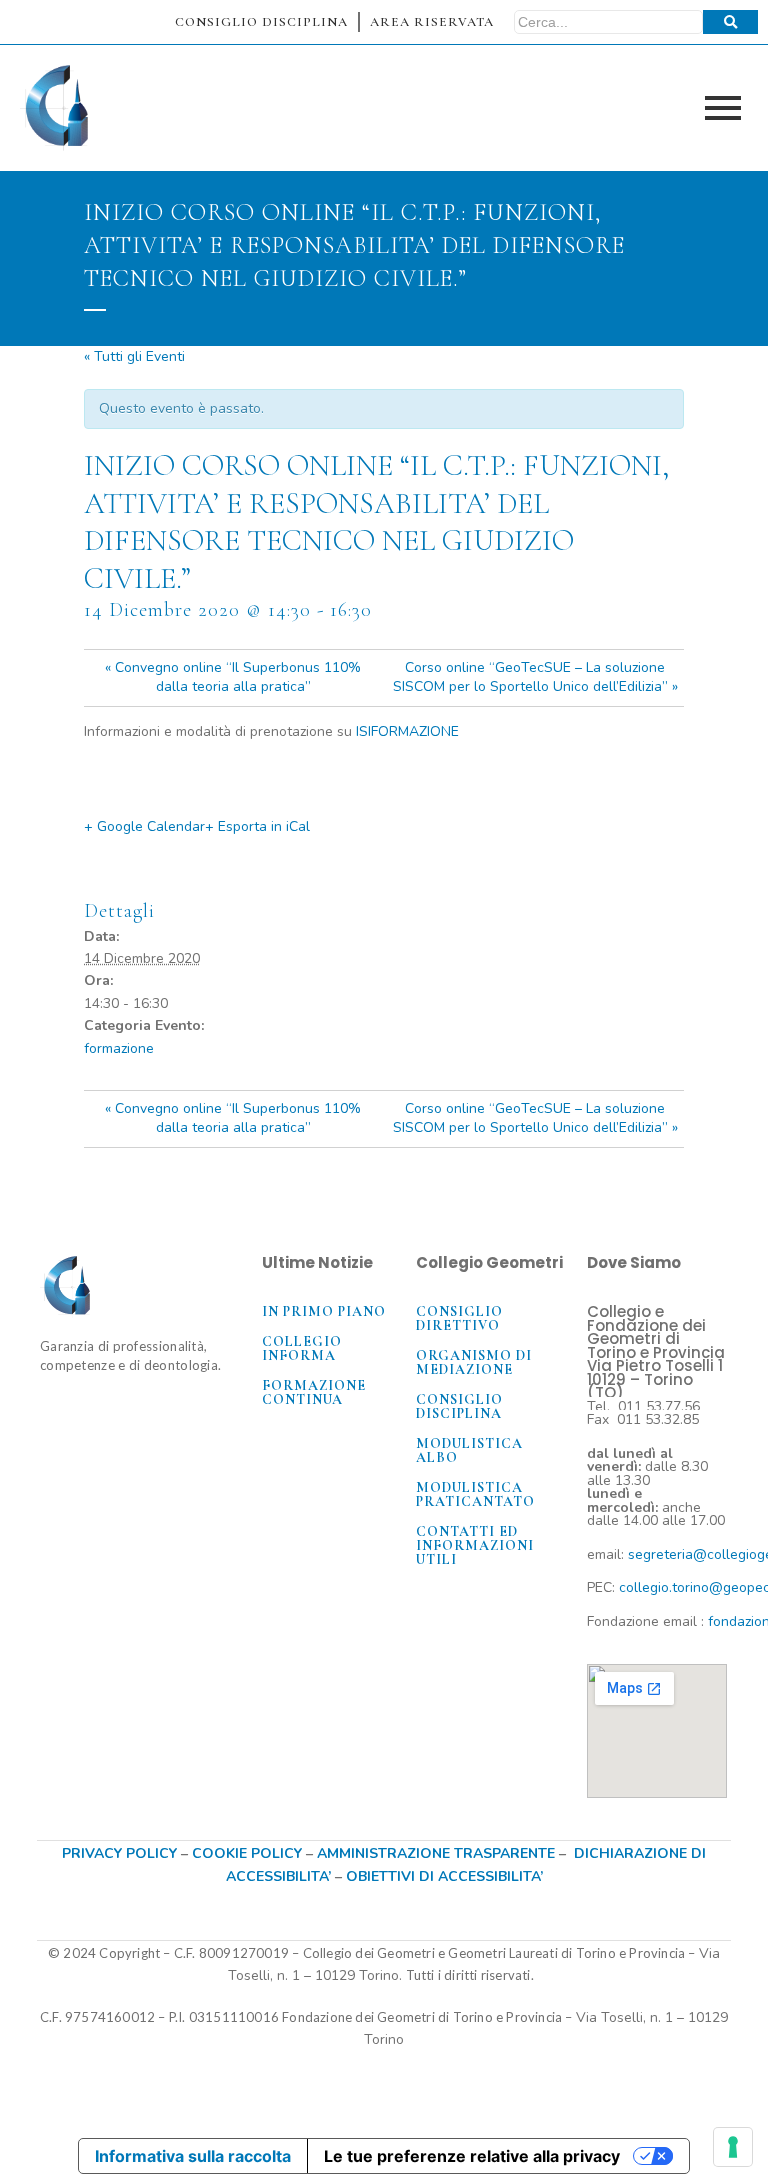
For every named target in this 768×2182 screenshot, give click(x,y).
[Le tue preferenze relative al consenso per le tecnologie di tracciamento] (733, 2147)
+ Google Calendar (144, 826)
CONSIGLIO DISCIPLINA (261, 22)
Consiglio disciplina (459, 1406)
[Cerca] (730, 22)
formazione (119, 1048)
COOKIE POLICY (249, 1853)
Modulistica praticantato (475, 1494)
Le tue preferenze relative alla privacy (472, 2156)
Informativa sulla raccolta (193, 2156)
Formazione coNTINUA (314, 1392)
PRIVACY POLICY (119, 1853)
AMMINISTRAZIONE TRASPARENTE (436, 1853)
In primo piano (324, 1311)
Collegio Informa (302, 1348)
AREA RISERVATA (432, 22)
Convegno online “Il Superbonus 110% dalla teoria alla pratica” (233, 677)
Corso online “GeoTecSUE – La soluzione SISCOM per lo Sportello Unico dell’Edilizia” (535, 677)
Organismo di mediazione (474, 1362)
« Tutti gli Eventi (134, 356)
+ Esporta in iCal (257, 826)
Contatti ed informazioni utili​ (475, 1545)
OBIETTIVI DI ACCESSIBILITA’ (444, 1876)
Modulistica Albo (469, 1450)
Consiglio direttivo (459, 1318)
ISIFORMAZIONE (407, 731)
